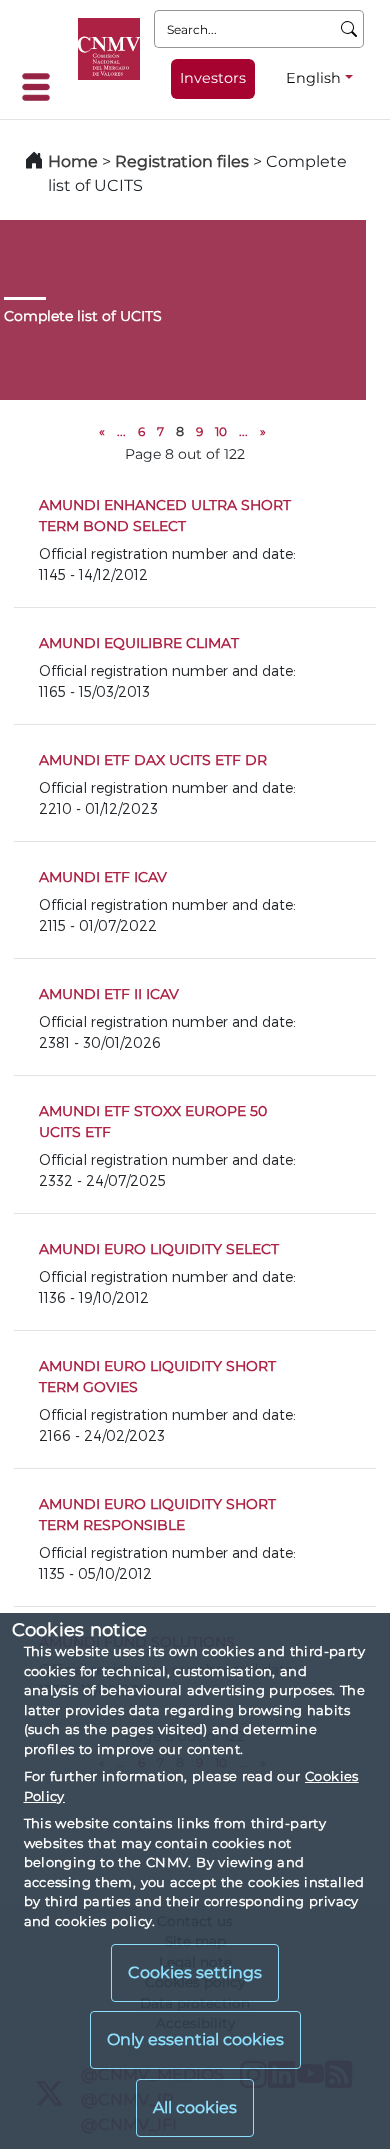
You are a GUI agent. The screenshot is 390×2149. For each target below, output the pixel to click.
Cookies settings (195, 1972)
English (313, 78)
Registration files (182, 161)
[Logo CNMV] (109, 49)
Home (73, 161)
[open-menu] (42, 87)
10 (221, 431)
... (121, 431)
